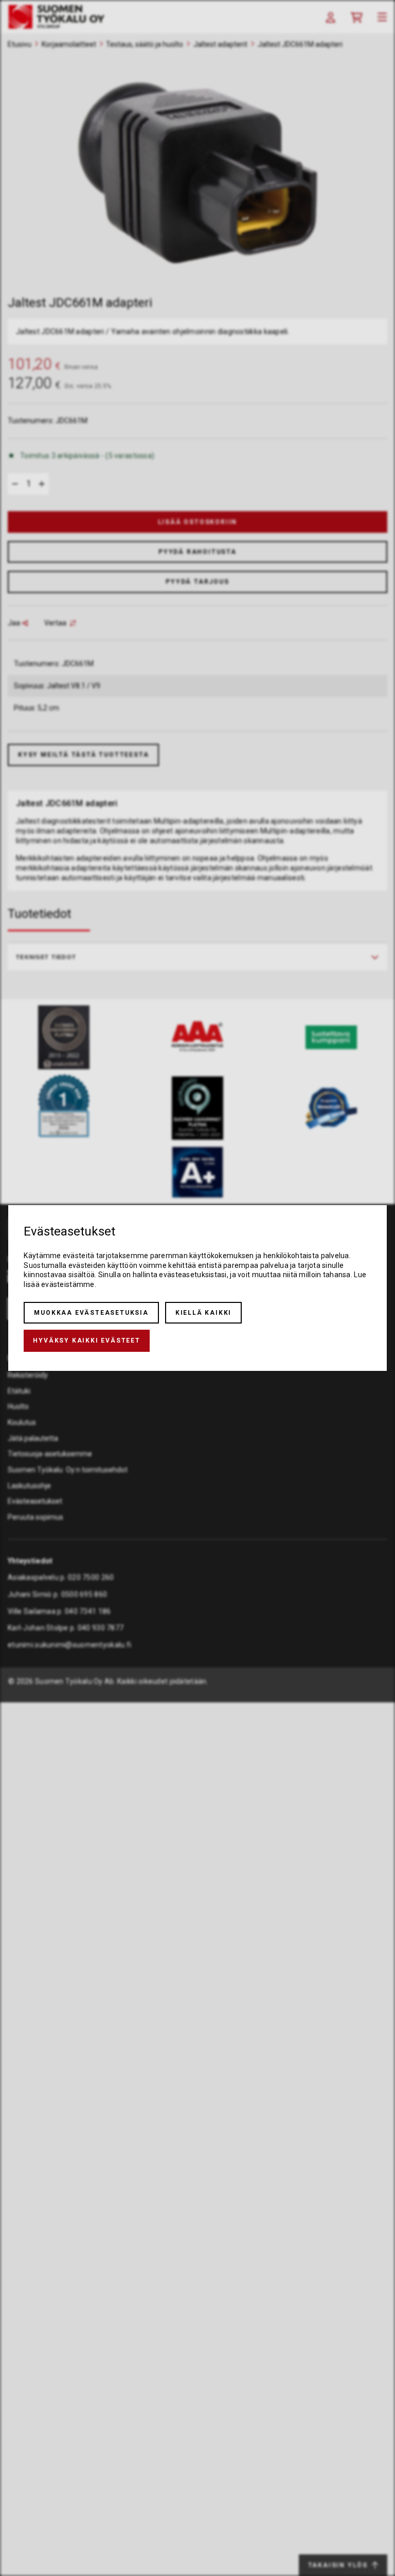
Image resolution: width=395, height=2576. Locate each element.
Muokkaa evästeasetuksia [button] (91, 1313)
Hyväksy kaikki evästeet (86, 1341)
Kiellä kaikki (203, 1313)
